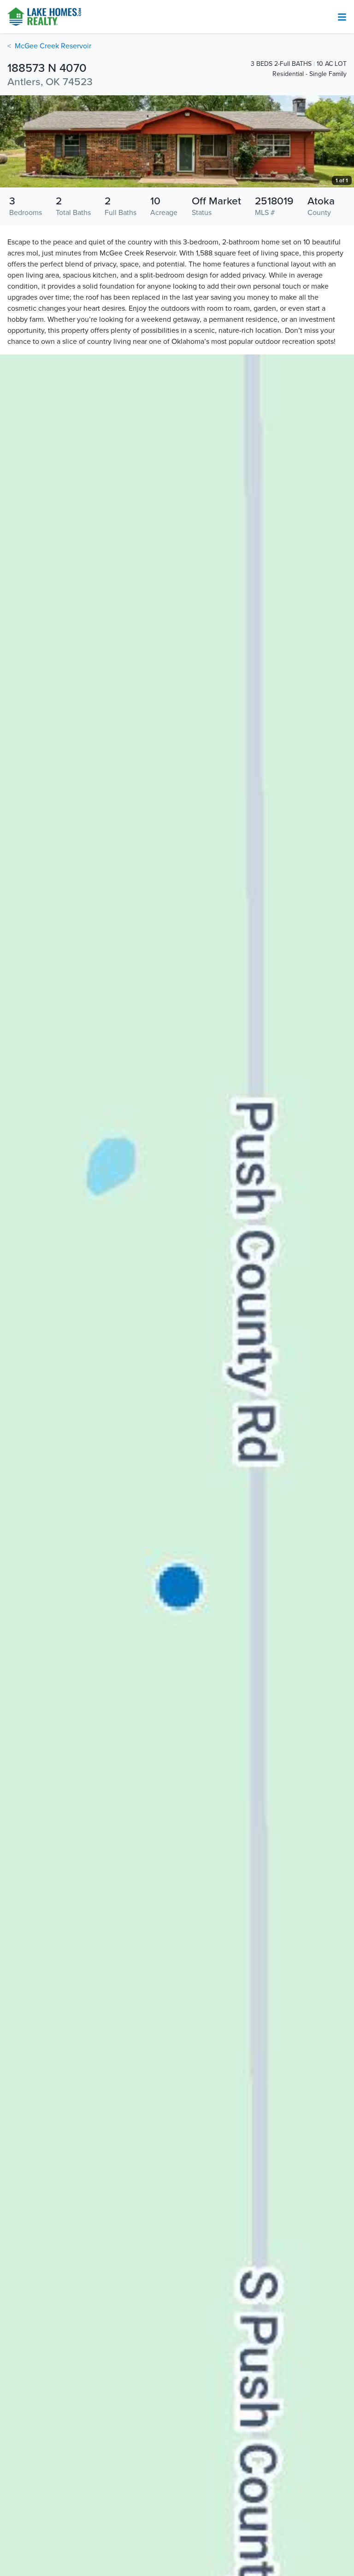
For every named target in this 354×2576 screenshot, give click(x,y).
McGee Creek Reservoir (53, 46)
